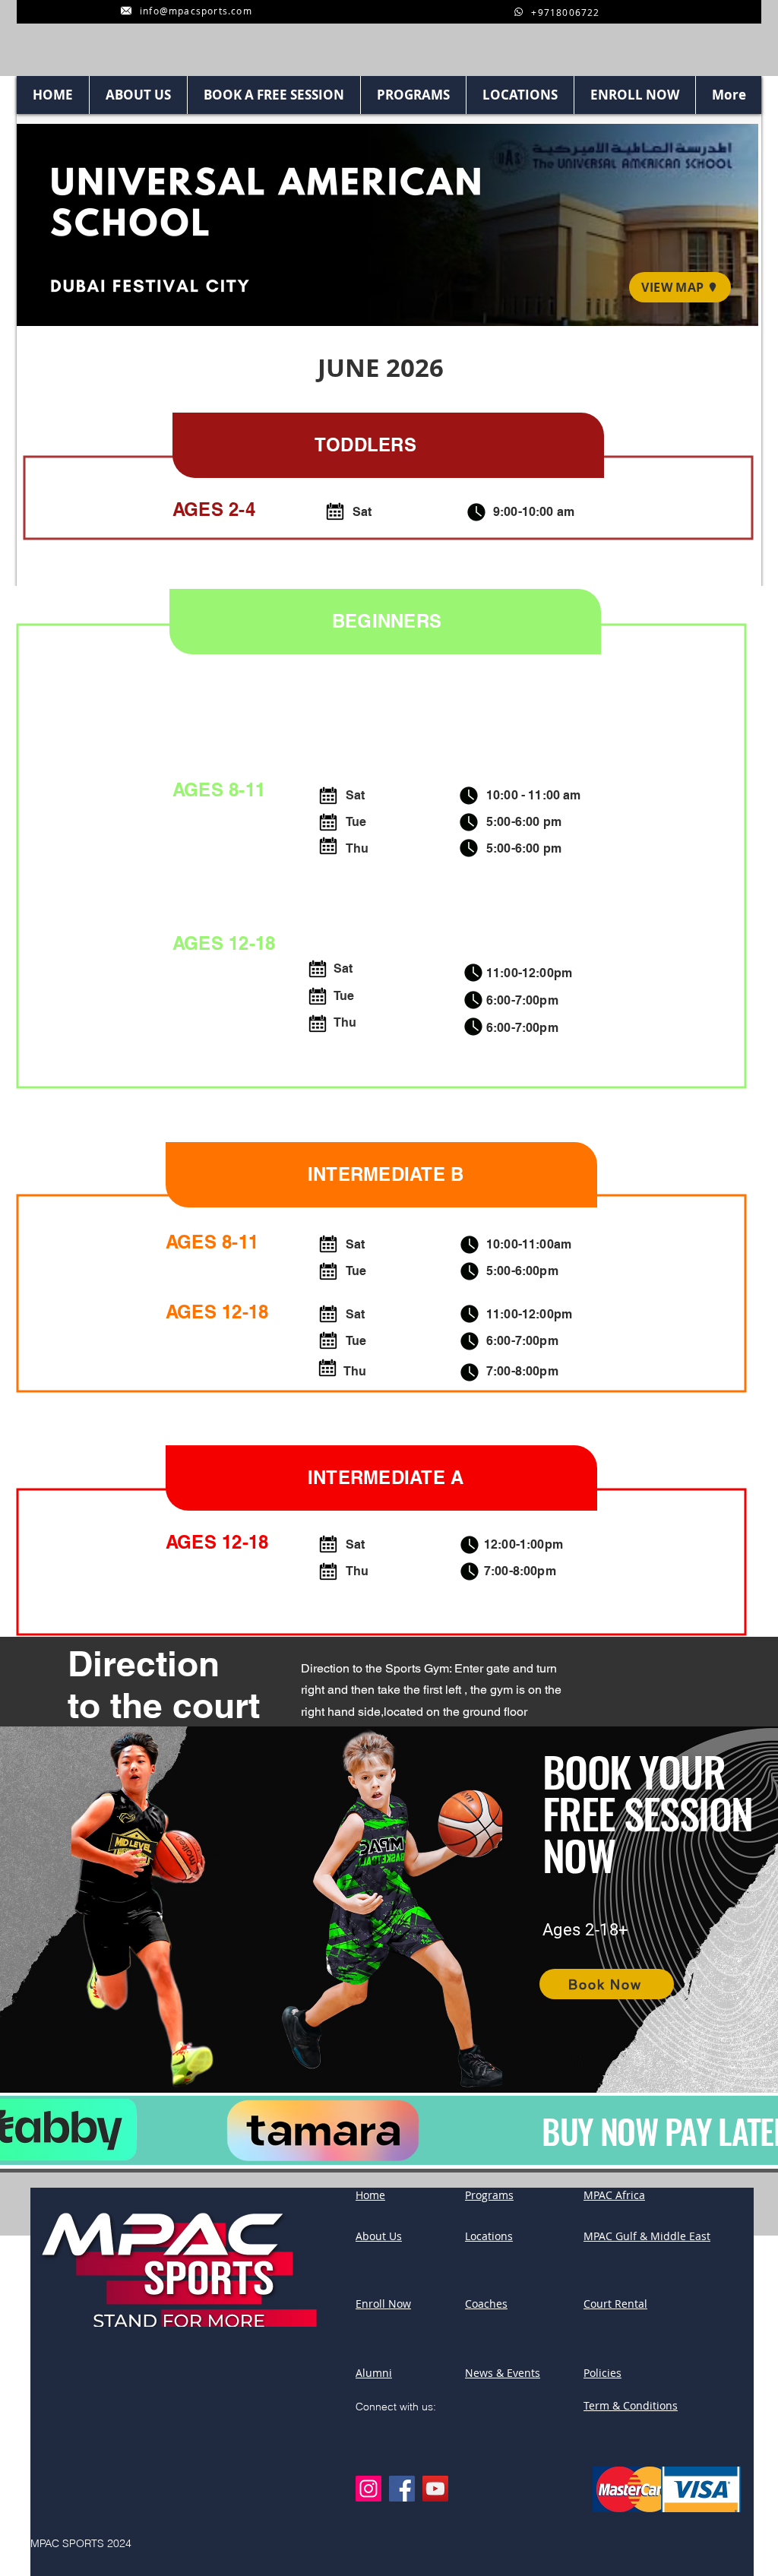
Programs (489, 2195)
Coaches (486, 2304)
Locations (489, 2236)
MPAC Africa (614, 2195)
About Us (379, 2236)
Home (370, 2195)
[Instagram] (368, 2489)
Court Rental (615, 2304)
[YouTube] (435, 2489)
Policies (602, 2373)
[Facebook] (402, 2489)
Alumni (374, 2373)
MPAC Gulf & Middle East (647, 2236)
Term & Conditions (631, 2405)
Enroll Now (383, 2304)
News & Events (503, 2373)
